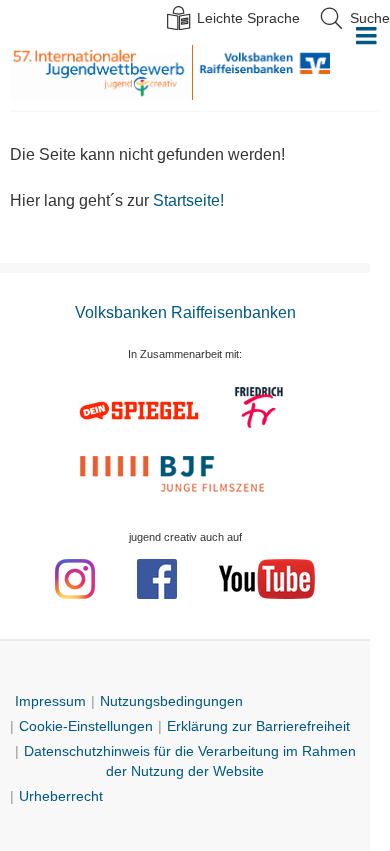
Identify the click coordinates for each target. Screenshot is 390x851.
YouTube (267, 579)
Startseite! (188, 200)
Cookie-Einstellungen (86, 726)
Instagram (75, 579)
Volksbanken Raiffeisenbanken (261, 72)
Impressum (50, 701)
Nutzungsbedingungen (171, 701)
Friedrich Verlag (260, 410)
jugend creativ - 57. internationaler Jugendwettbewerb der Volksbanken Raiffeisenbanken (101, 72)
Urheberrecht (61, 796)
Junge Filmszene (175, 472)
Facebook (157, 579)
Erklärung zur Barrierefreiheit (258, 726)
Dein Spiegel (142, 410)
